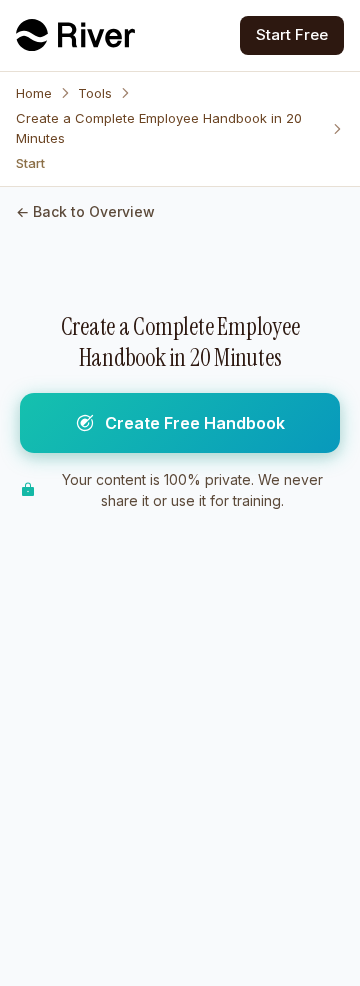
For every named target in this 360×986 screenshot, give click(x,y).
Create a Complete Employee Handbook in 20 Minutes (159, 128)
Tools (95, 93)
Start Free (292, 34)
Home (34, 93)
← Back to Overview (85, 211)
